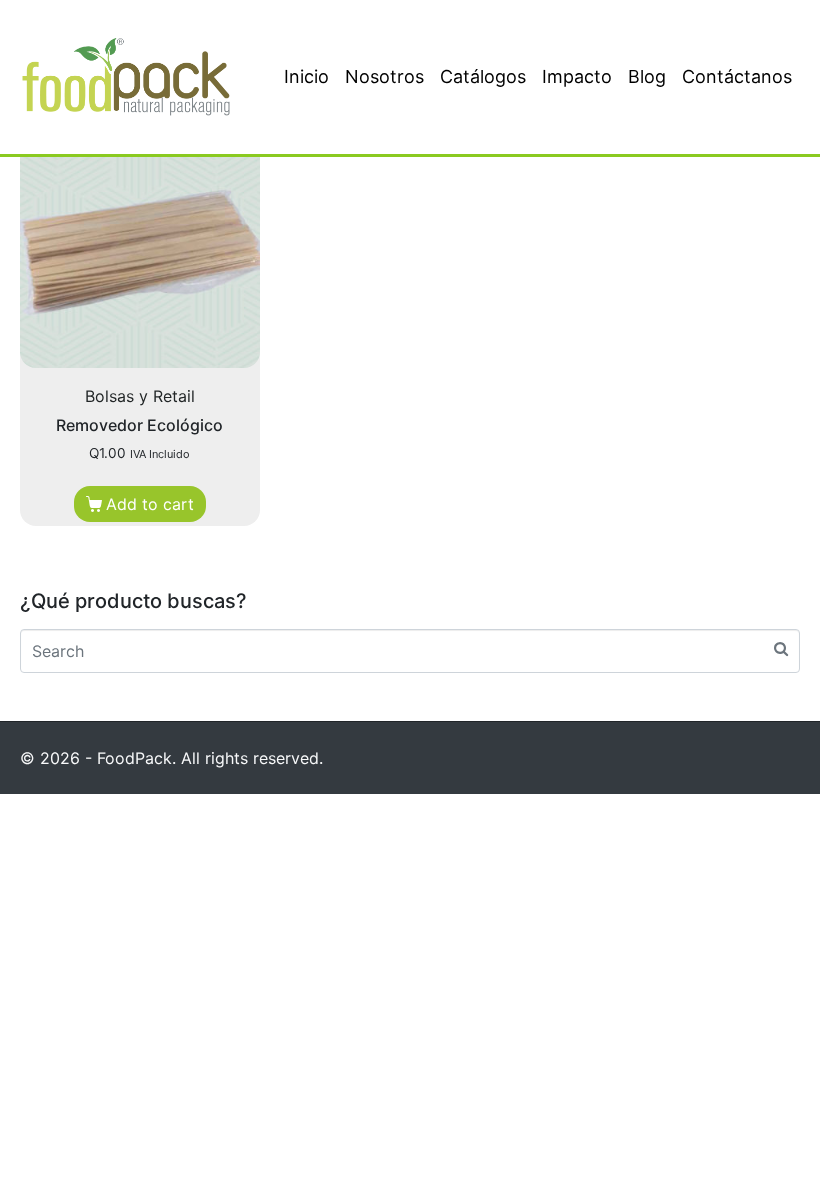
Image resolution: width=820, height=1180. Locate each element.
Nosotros (384, 76)
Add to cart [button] (150, 504)
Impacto (577, 76)
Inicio (306, 76)
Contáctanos (737, 76)
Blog (647, 76)
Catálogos (483, 76)
